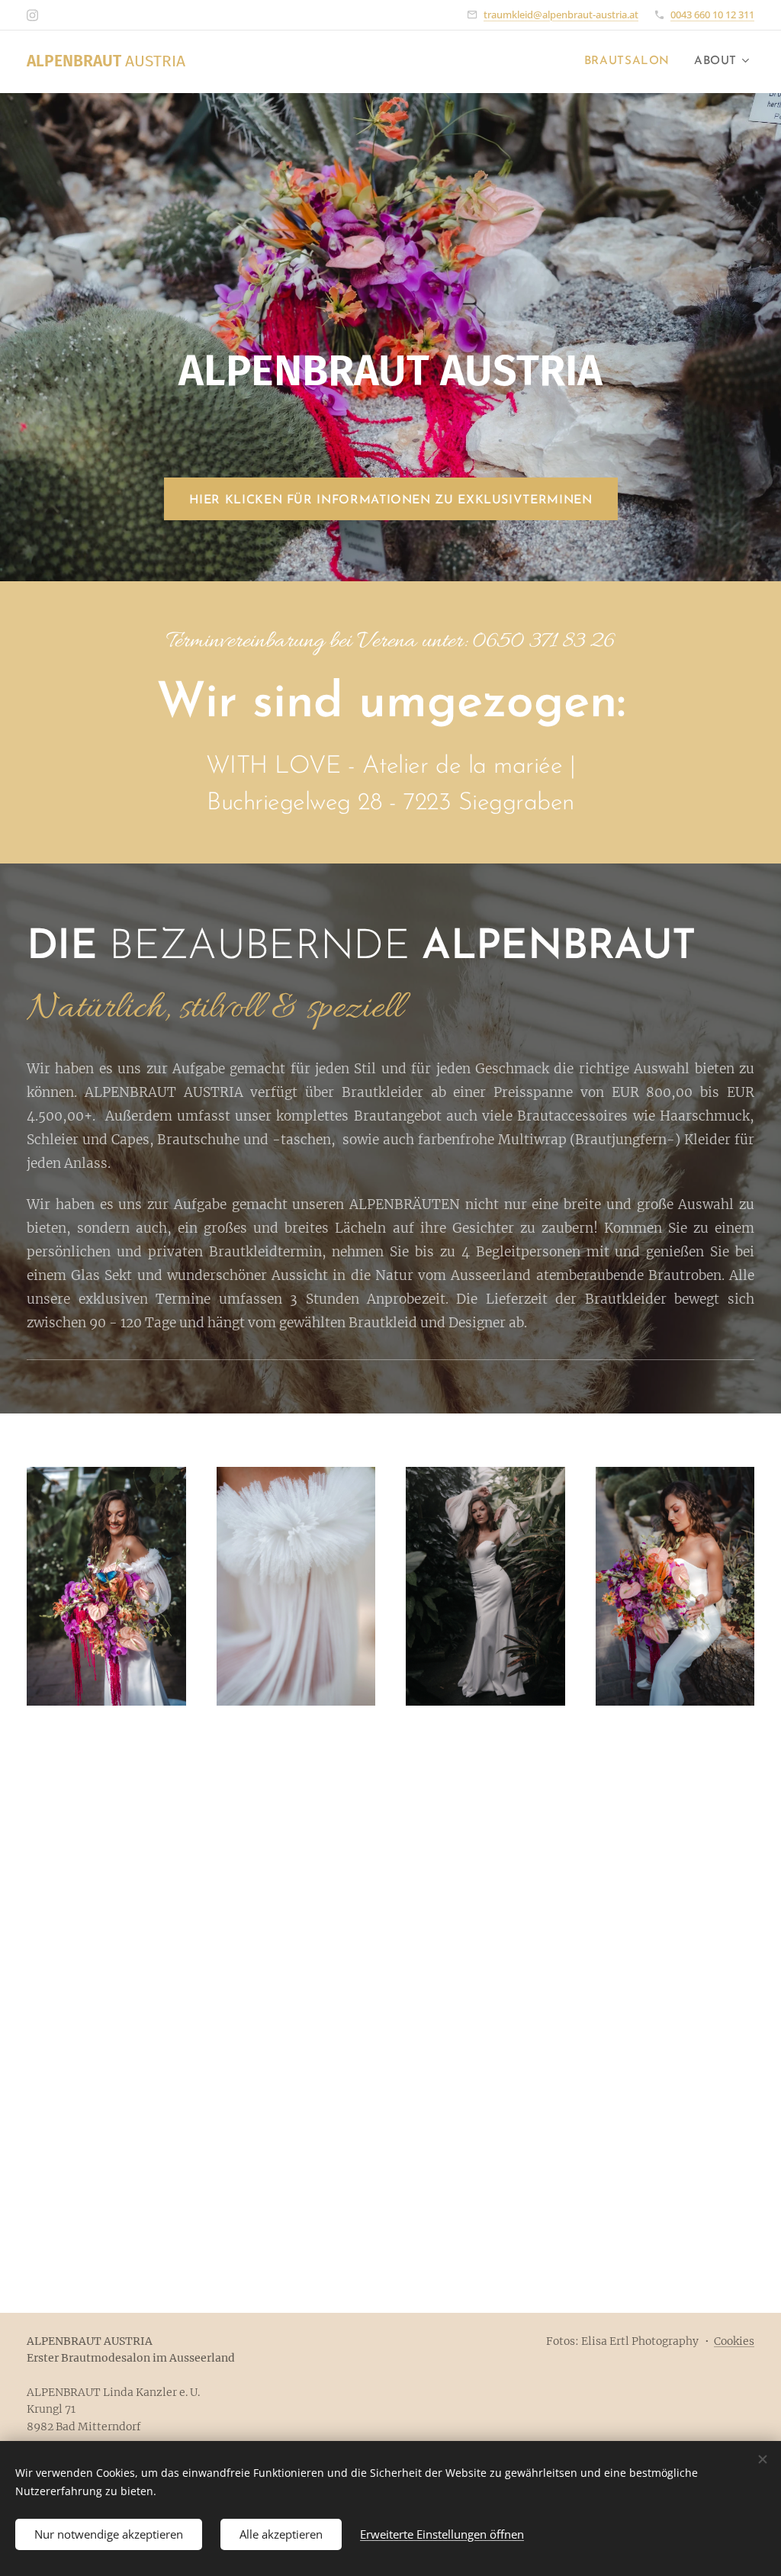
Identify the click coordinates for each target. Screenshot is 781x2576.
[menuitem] (631, 62)
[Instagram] (32, 15)
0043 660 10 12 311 (712, 14)
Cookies (734, 2341)
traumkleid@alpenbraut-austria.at (561, 14)
